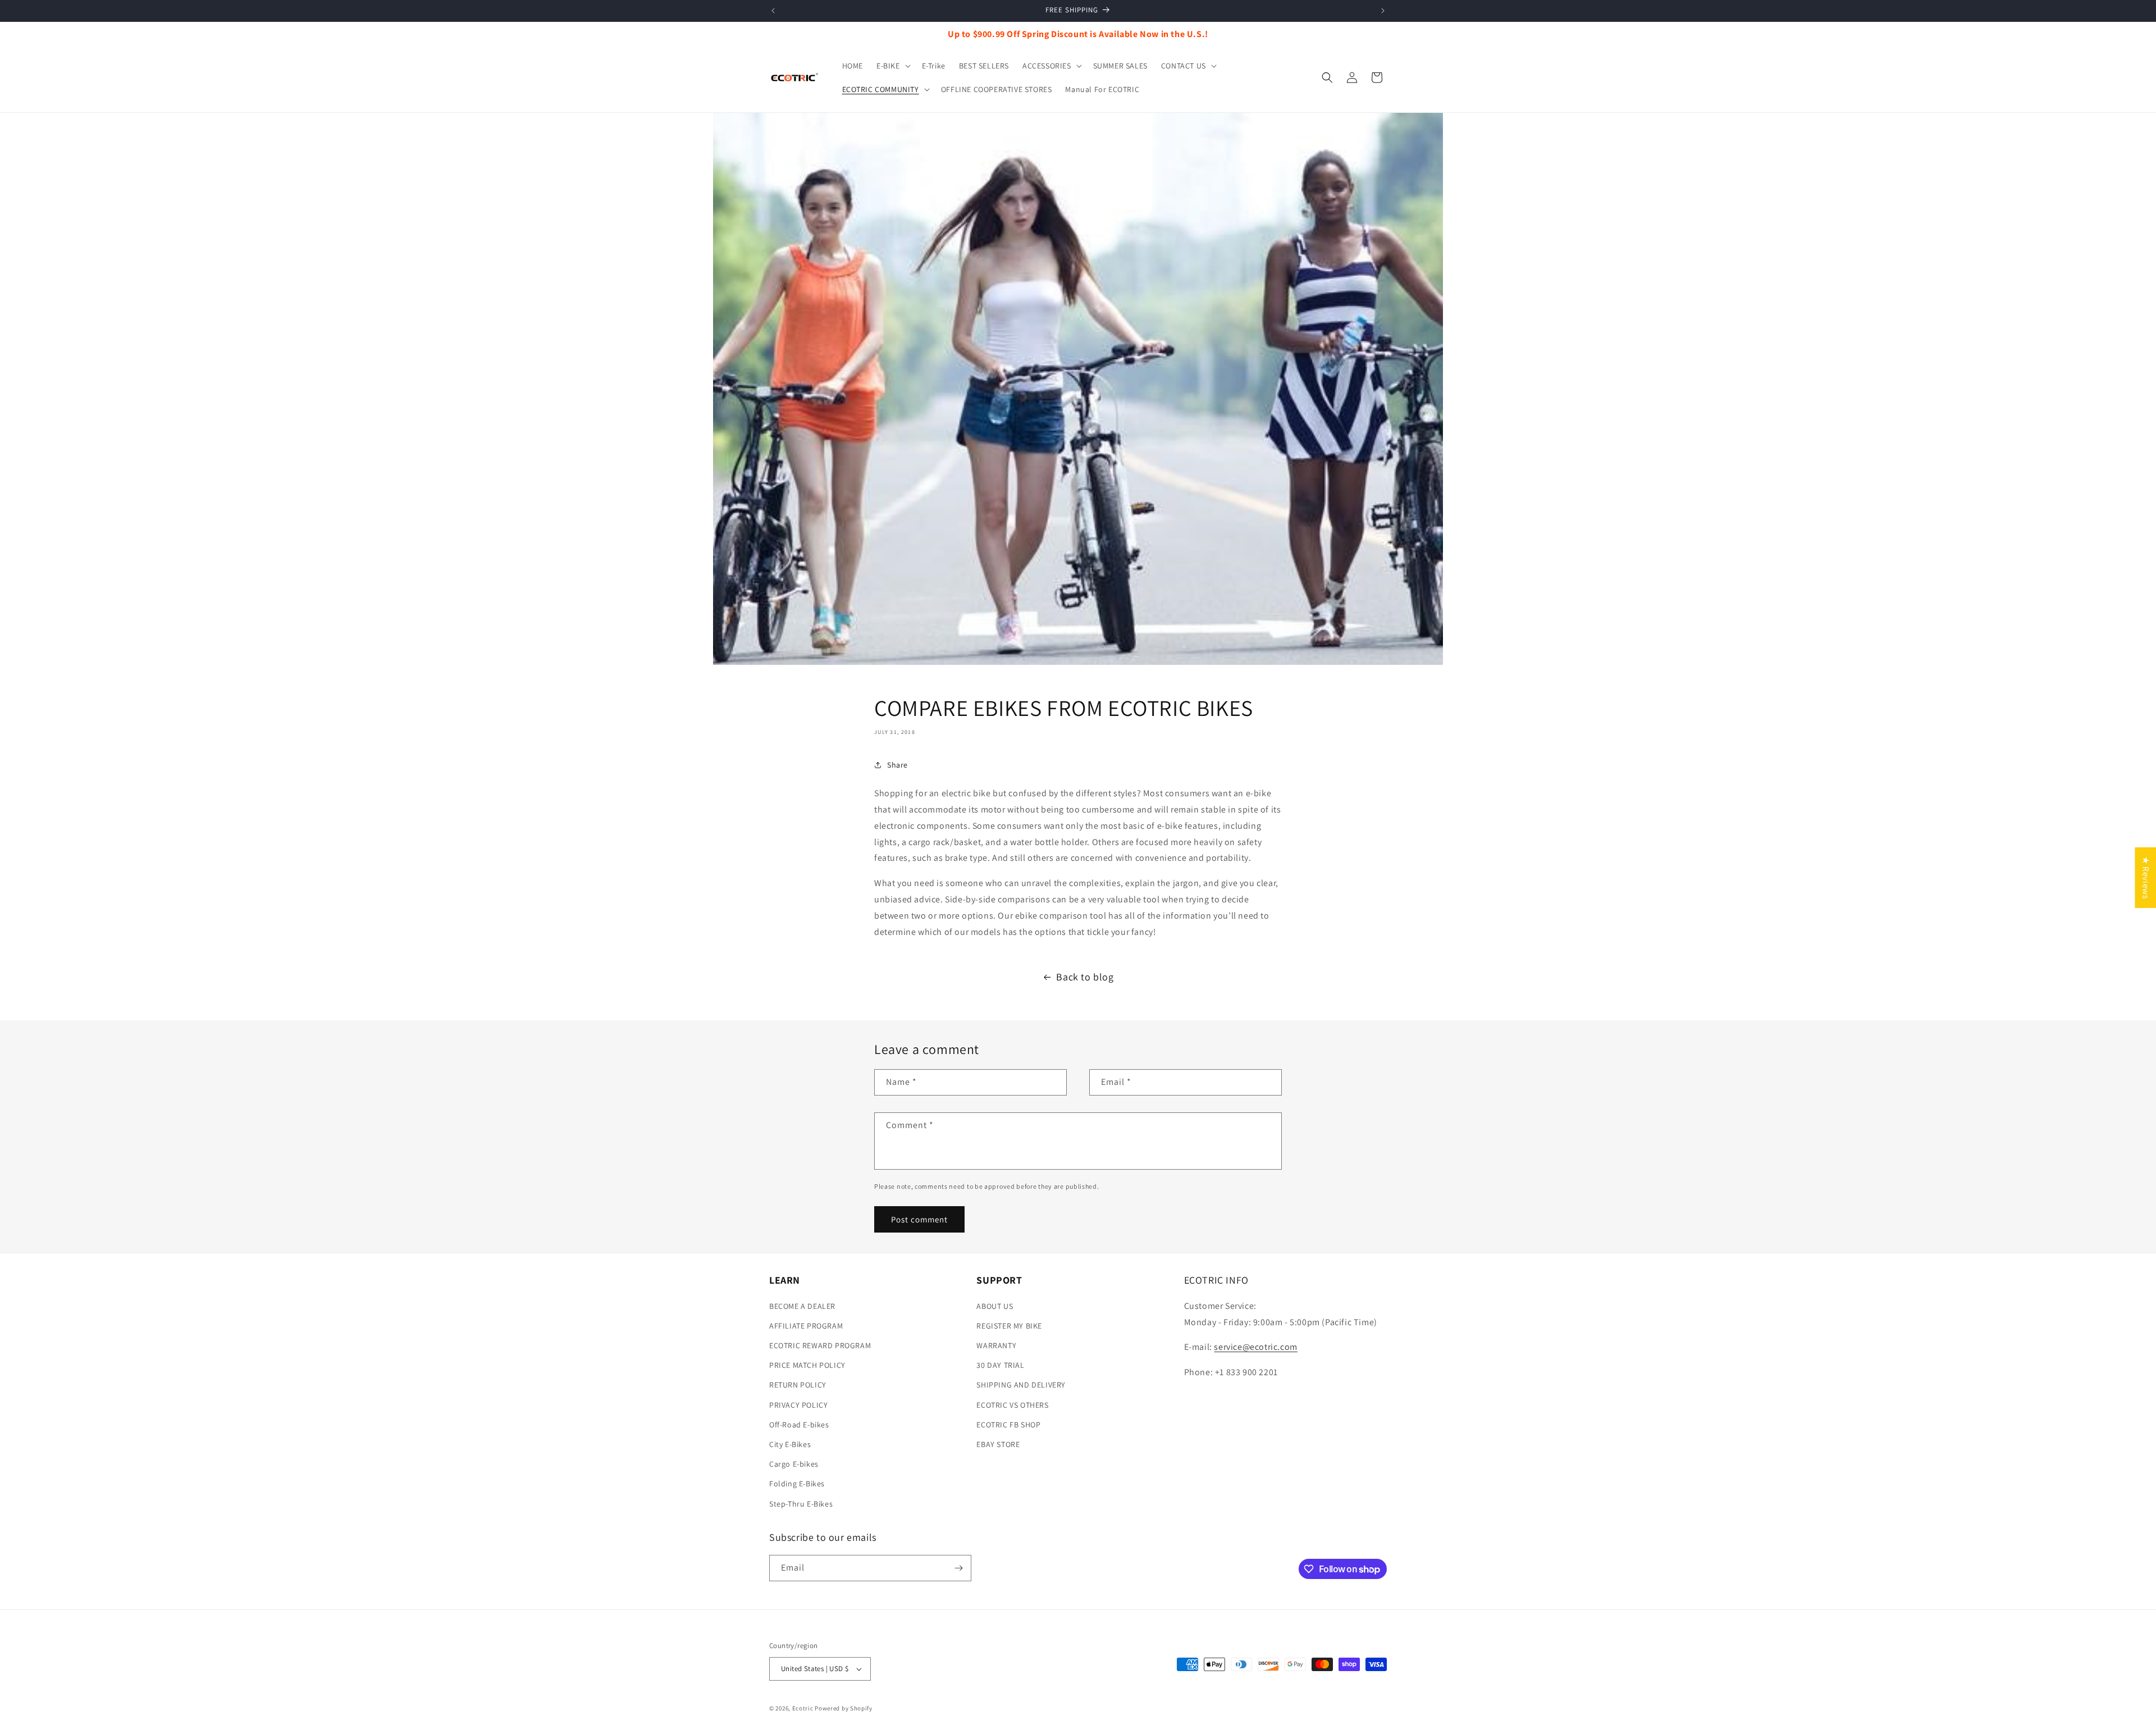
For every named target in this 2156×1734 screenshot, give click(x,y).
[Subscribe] (958, 1568)
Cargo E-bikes (794, 1464)
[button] (892, 66)
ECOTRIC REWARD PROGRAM (820, 1345)
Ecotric (803, 1708)
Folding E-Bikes (797, 1484)
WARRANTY (996, 1345)
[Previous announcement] (773, 11)
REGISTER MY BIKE (1009, 1326)
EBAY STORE (998, 1444)
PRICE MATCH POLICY (807, 1365)
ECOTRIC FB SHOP (1008, 1425)
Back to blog (1085, 977)
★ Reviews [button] (2146, 878)
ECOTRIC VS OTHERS (1012, 1405)
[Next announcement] (1383, 11)
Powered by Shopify (844, 1708)
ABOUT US (995, 1306)
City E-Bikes (790, 1444)
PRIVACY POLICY (798, 1405)
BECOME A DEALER (802, 1306)
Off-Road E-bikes (799, 1425)
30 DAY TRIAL (1000, 1365)
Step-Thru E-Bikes (801, 1504)
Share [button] (897, 765)
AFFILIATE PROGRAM (806, 1326)
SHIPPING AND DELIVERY (1021, 1385)
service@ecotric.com (1255, 1347)
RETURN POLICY (798, 1385)
